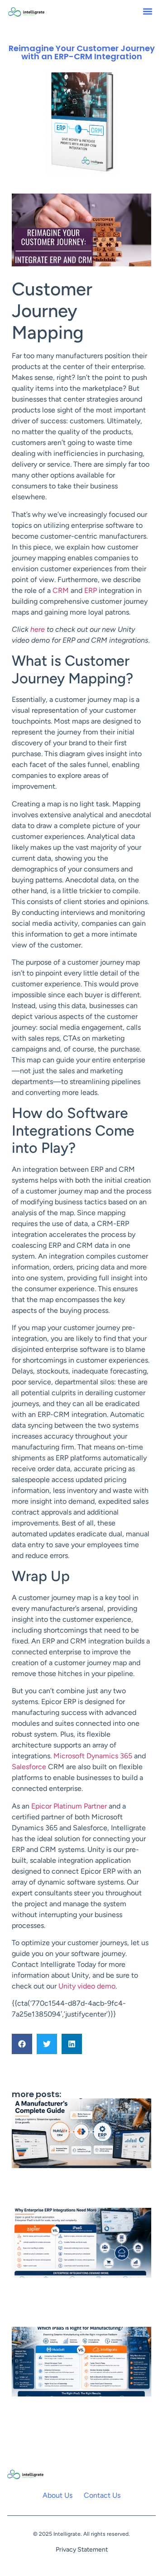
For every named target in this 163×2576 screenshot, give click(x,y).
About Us (58, 2495)
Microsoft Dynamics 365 (93, 1756)
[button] (147, 12)
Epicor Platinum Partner (69, 1806)
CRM (61, 590)
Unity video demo (87, 1986)
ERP (91, 590)
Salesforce (29, 1767)
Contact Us (102, 2495)
